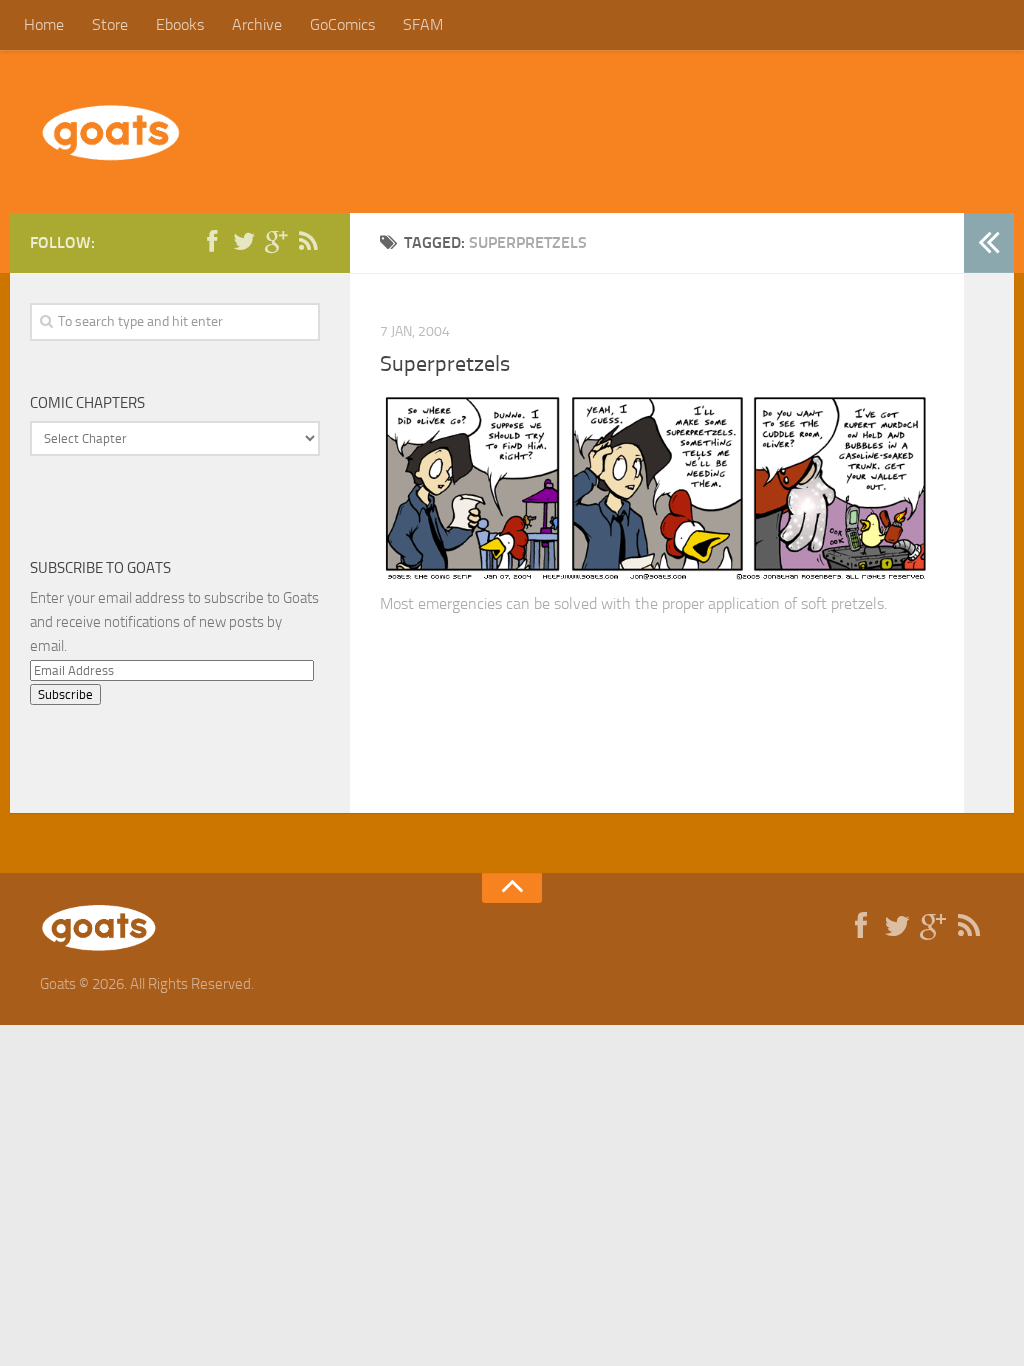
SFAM (423, 24)
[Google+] (276, 242)
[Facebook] (212, 242)
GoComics (342, 24)
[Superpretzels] (657, 577)
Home (44, 24)
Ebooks (180, 24)
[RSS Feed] (308, 242)
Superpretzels (445, 364)
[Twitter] (244, 242)
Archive (257, 24)
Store (110, 24)
